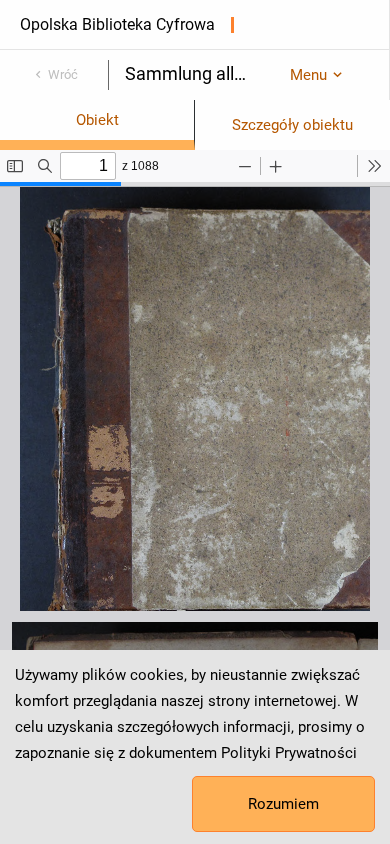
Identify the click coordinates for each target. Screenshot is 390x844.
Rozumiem (283, 804)
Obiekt (97, 120)
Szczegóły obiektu (292, 125)
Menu (308, 75)
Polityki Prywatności (289, 753)
